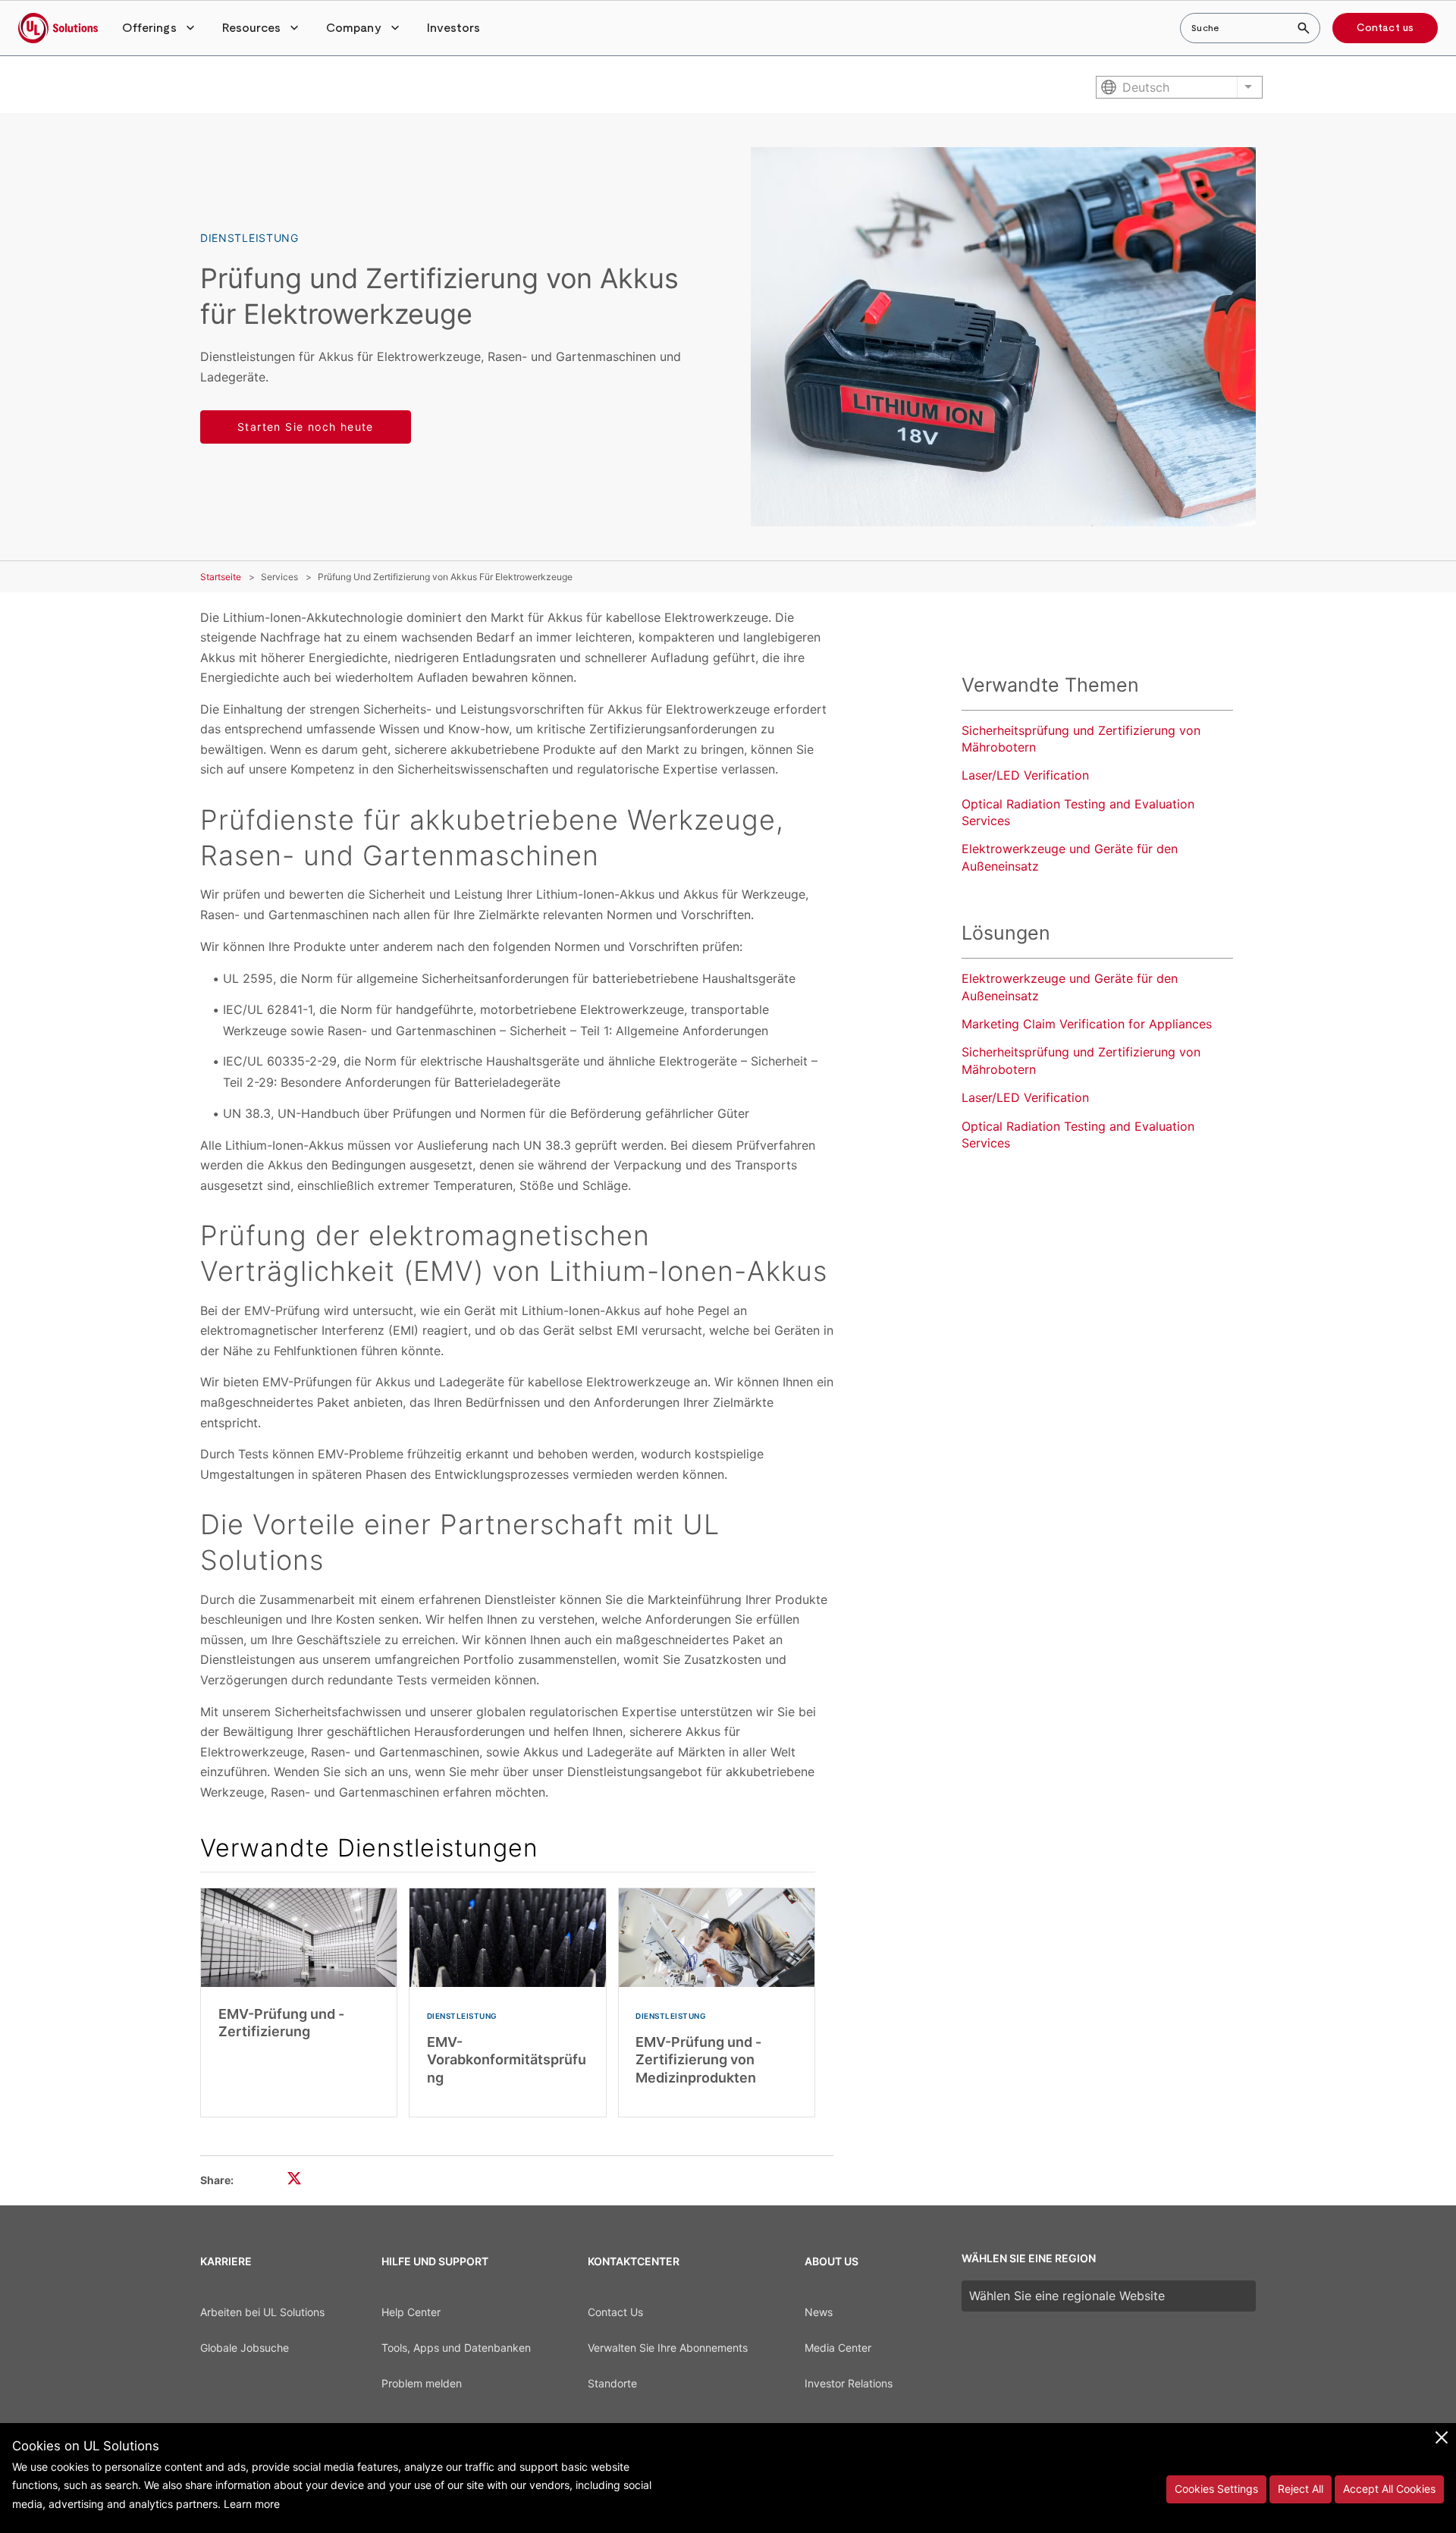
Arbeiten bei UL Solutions (262, 2312)
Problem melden (422, 2383)
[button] (160, 28)
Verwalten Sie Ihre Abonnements (668, 2348)
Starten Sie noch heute (306, 427)
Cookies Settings (1216, 2489)
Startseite (221, 577)
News (819, 2312)
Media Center (838, 2348)
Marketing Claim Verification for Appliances (1087, 1024)
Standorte (612, 2383)
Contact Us (615, 2312)
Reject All (1301, 2489)
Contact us (1385, 28)
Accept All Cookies (1389, 2489)
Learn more (252, 2504)
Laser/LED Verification (1025, 775)
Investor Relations (849, 2383)
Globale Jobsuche (245, 2348)
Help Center (411, 2312)
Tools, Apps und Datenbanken (456, 2348)
